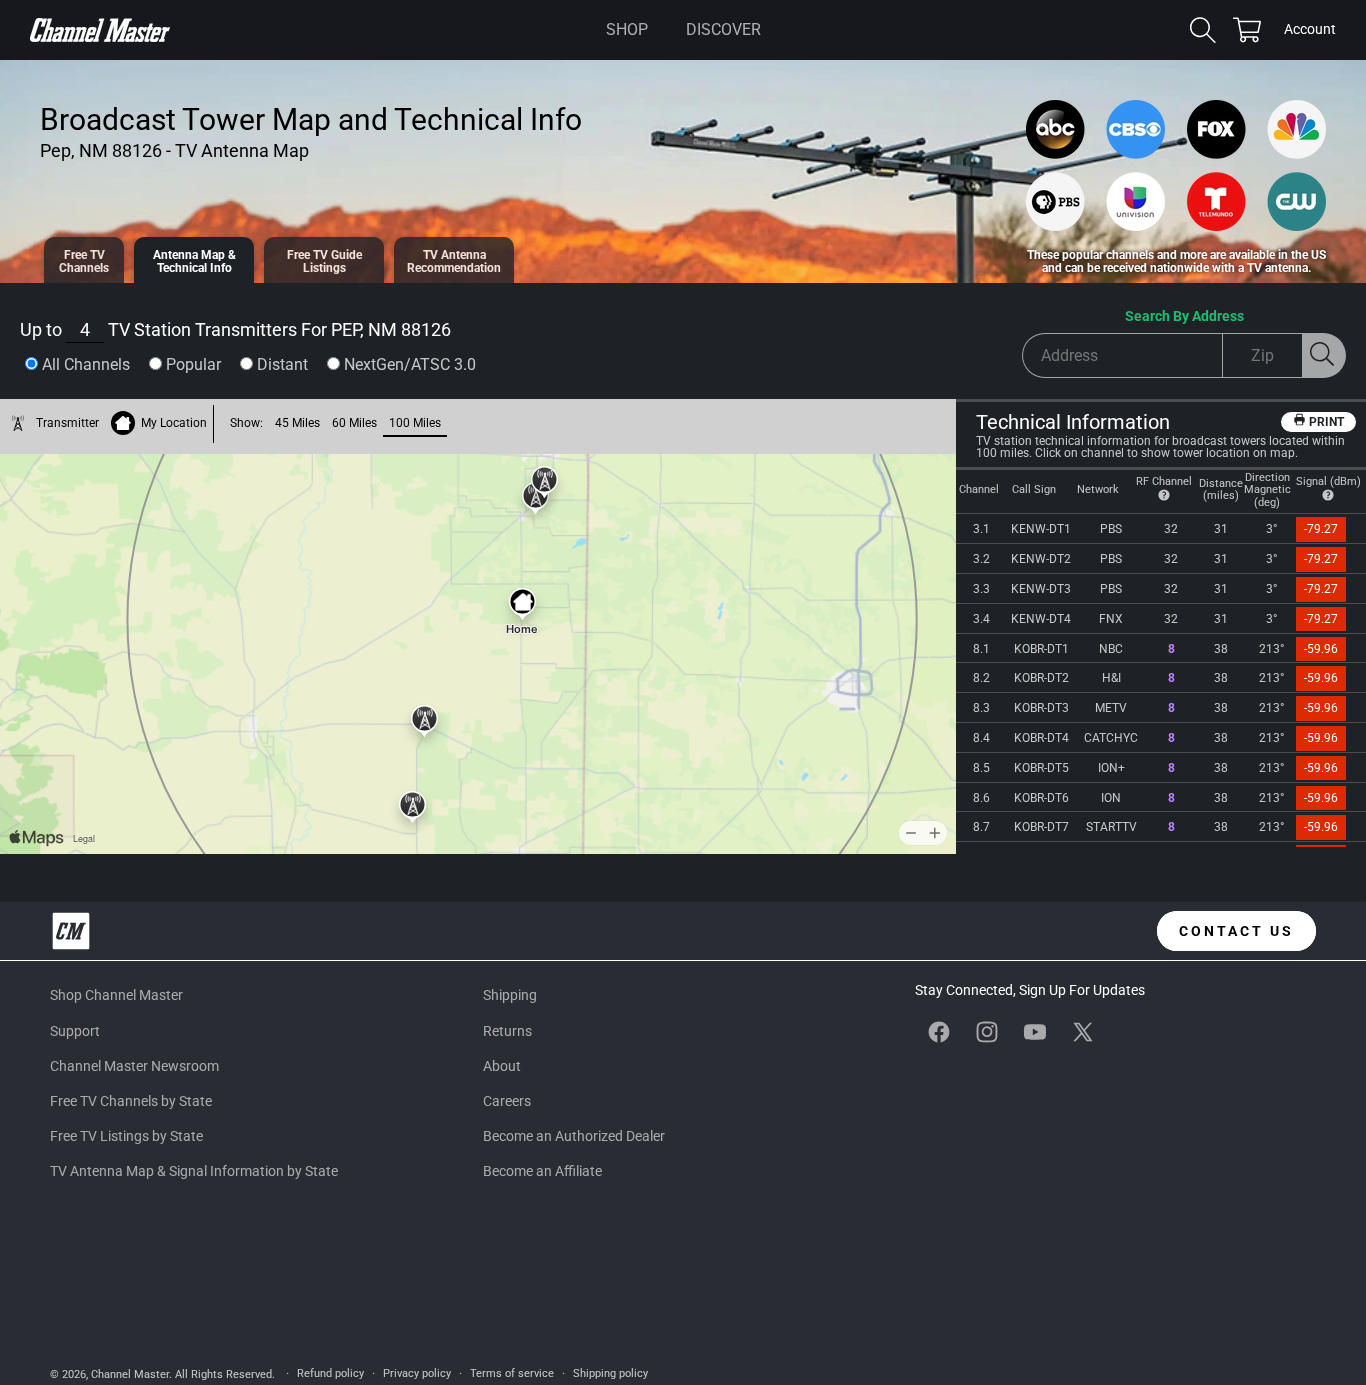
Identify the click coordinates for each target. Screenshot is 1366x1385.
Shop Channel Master (116, 995)
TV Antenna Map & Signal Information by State (194, 1171)
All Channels (86, 364)
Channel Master (130, 1374)
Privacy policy (417, 1373)
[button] (627, 30)
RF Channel (1164, 481)
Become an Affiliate (542, 1171)
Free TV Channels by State (131, 1101)
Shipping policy (610, 1373)
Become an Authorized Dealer (574, 1136)
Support (75, 1031)
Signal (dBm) (1328, 481)
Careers (507, 1101)
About (502, 1066)
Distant (282, 364)
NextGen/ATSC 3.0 (410, 364)
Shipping (510, 995)
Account (1310, 31)
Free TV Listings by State (126, 1136)
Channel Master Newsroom (134, 1066)
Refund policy (330, 1373)
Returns (507, 1031)
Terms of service (512, 1373)
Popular (193, 364)
